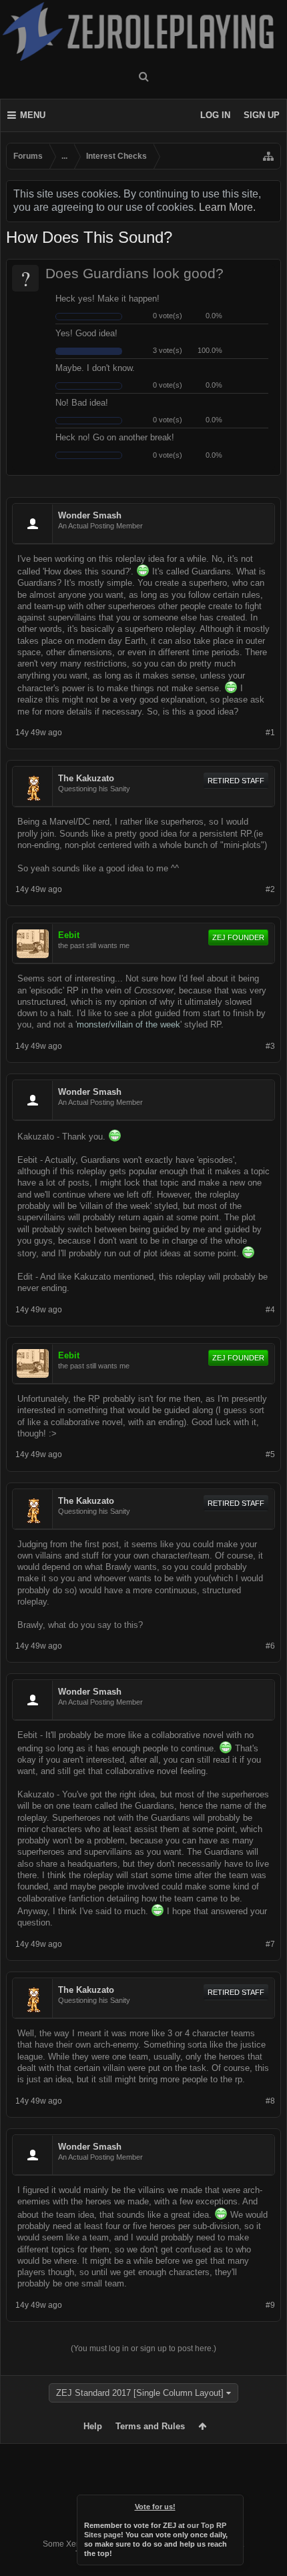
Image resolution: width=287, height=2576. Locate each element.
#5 (270, 1454)
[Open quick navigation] (268, 156)
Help (93, 2426)
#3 (270, 1046)
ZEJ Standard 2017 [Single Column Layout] (140, 2393)
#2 (270, 889)
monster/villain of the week (128, 1024)
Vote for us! (155, 2507)
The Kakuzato (86, 778)
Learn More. (227, 207)
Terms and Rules (150, 2426)
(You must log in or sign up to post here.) (143, 2348)
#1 (270, 733)
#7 (270, 1944)
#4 (270, 1310)
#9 (270, 2305)
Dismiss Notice (234, 2504)
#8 (270, 2101)
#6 (270, 1646)
